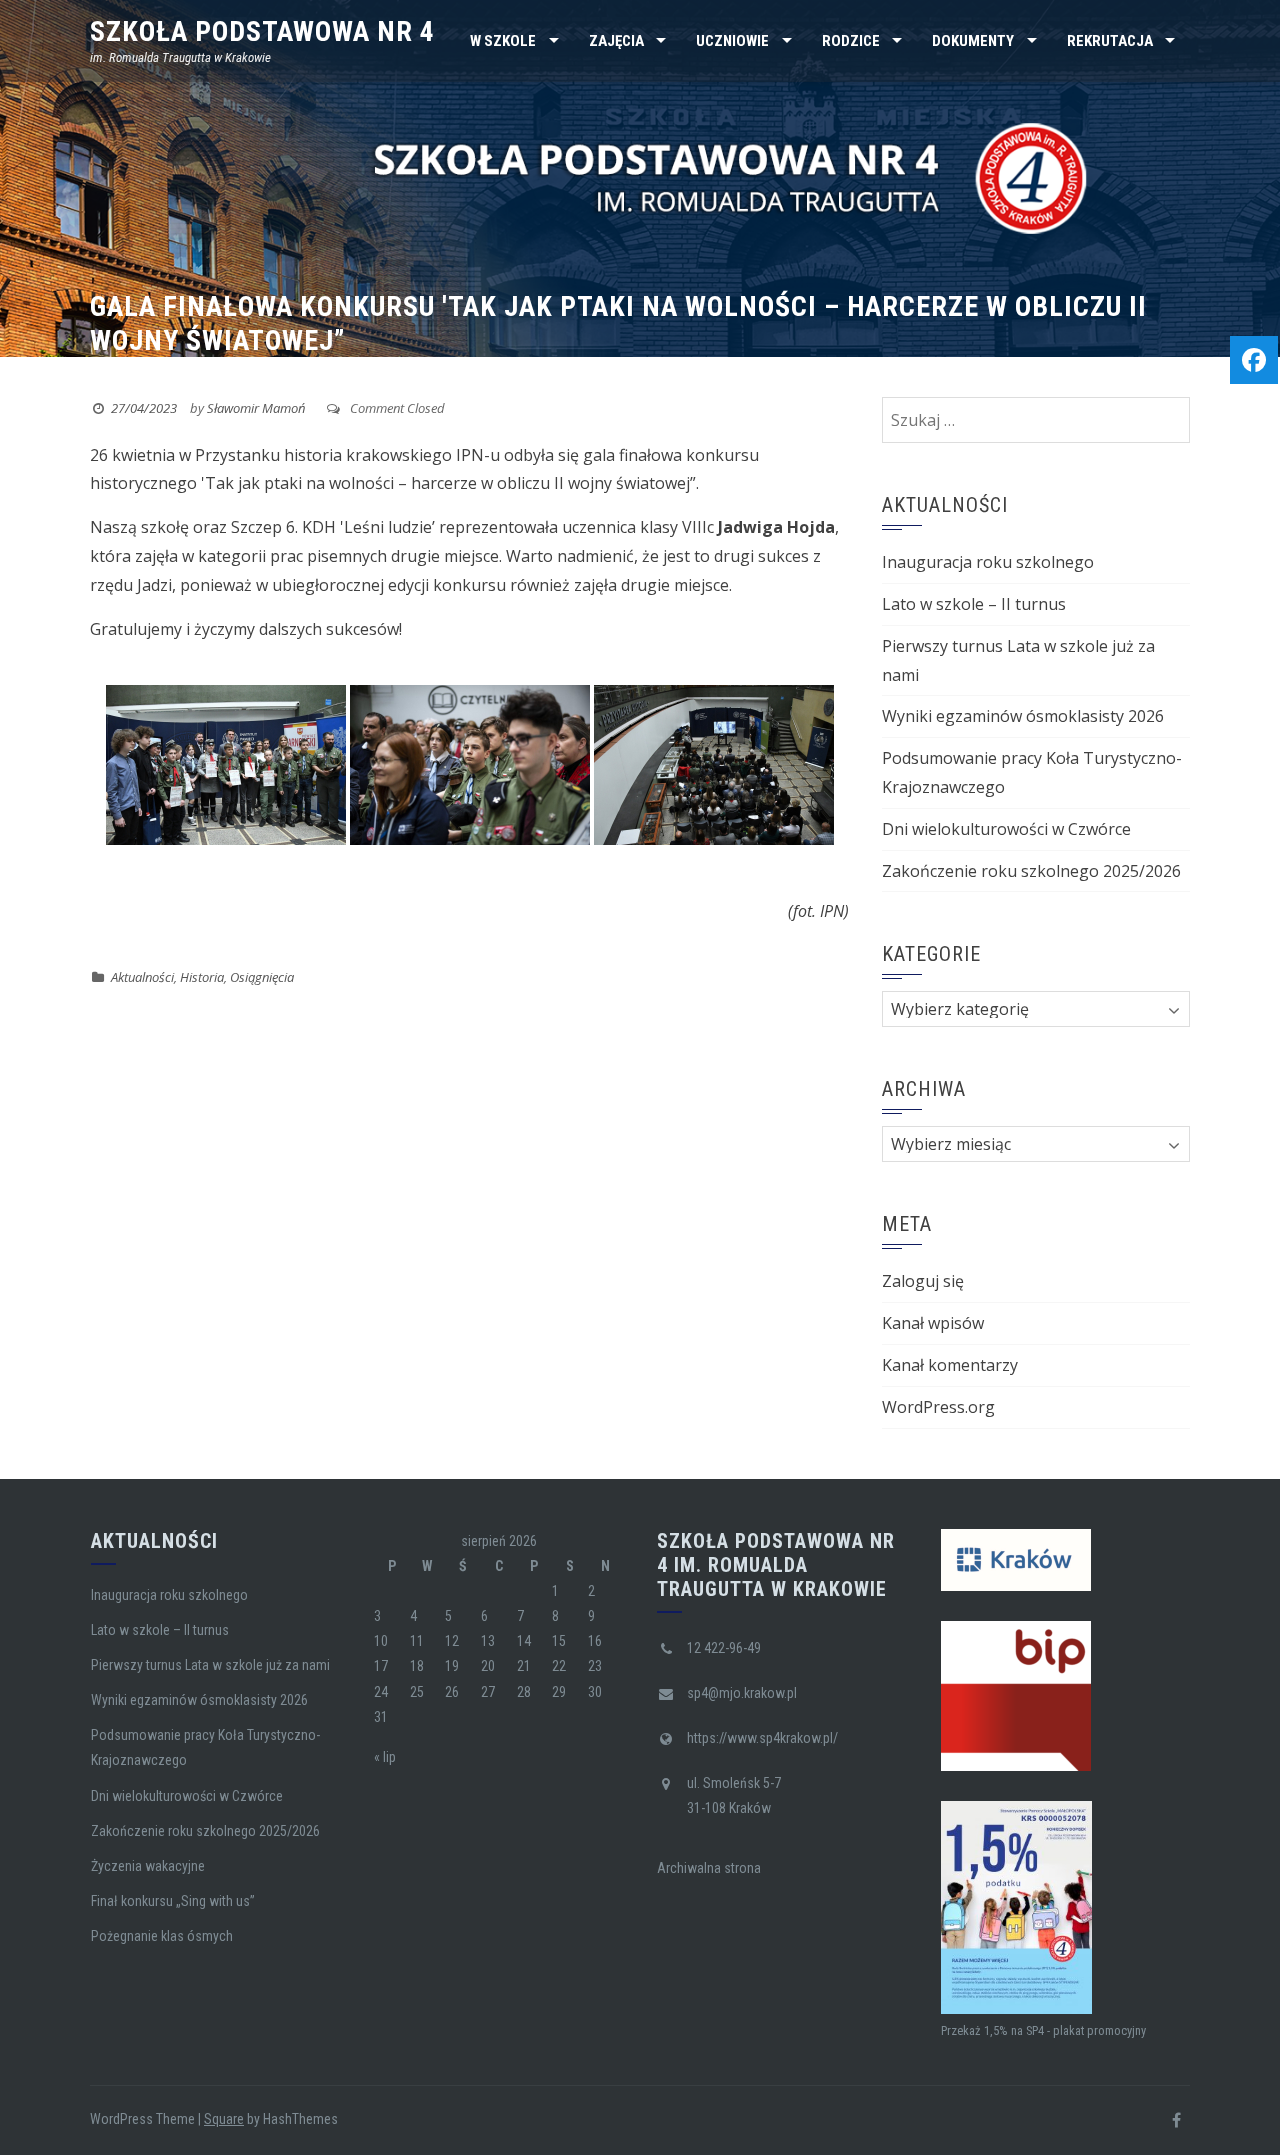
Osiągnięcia (262, 977)
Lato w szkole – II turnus (974, 604)
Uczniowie (732, 41)
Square (224, 2119)
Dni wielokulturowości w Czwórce (1006, 829)
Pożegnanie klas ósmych (162, 1936)
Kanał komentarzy (950, 1365)
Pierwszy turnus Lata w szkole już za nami (210, 1665)
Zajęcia (616, 41)
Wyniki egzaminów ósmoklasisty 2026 (1023, 716)
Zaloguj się (923, 1281)
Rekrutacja (1110, 41)
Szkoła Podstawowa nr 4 (262, 31)
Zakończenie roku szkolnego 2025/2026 (1031, 871)
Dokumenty (973, 41)
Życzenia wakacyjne (148, 1866)
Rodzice (851, 41)
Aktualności (142, 977)
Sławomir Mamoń (256, 408)
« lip (385, 1757)
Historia (202, 977)
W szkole (503, 41)
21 (524, 1666)
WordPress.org (938, 1407)
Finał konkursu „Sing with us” (173, 1901)
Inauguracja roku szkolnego (988, 562)
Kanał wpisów (933, 1323)
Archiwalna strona (709, 1868)
